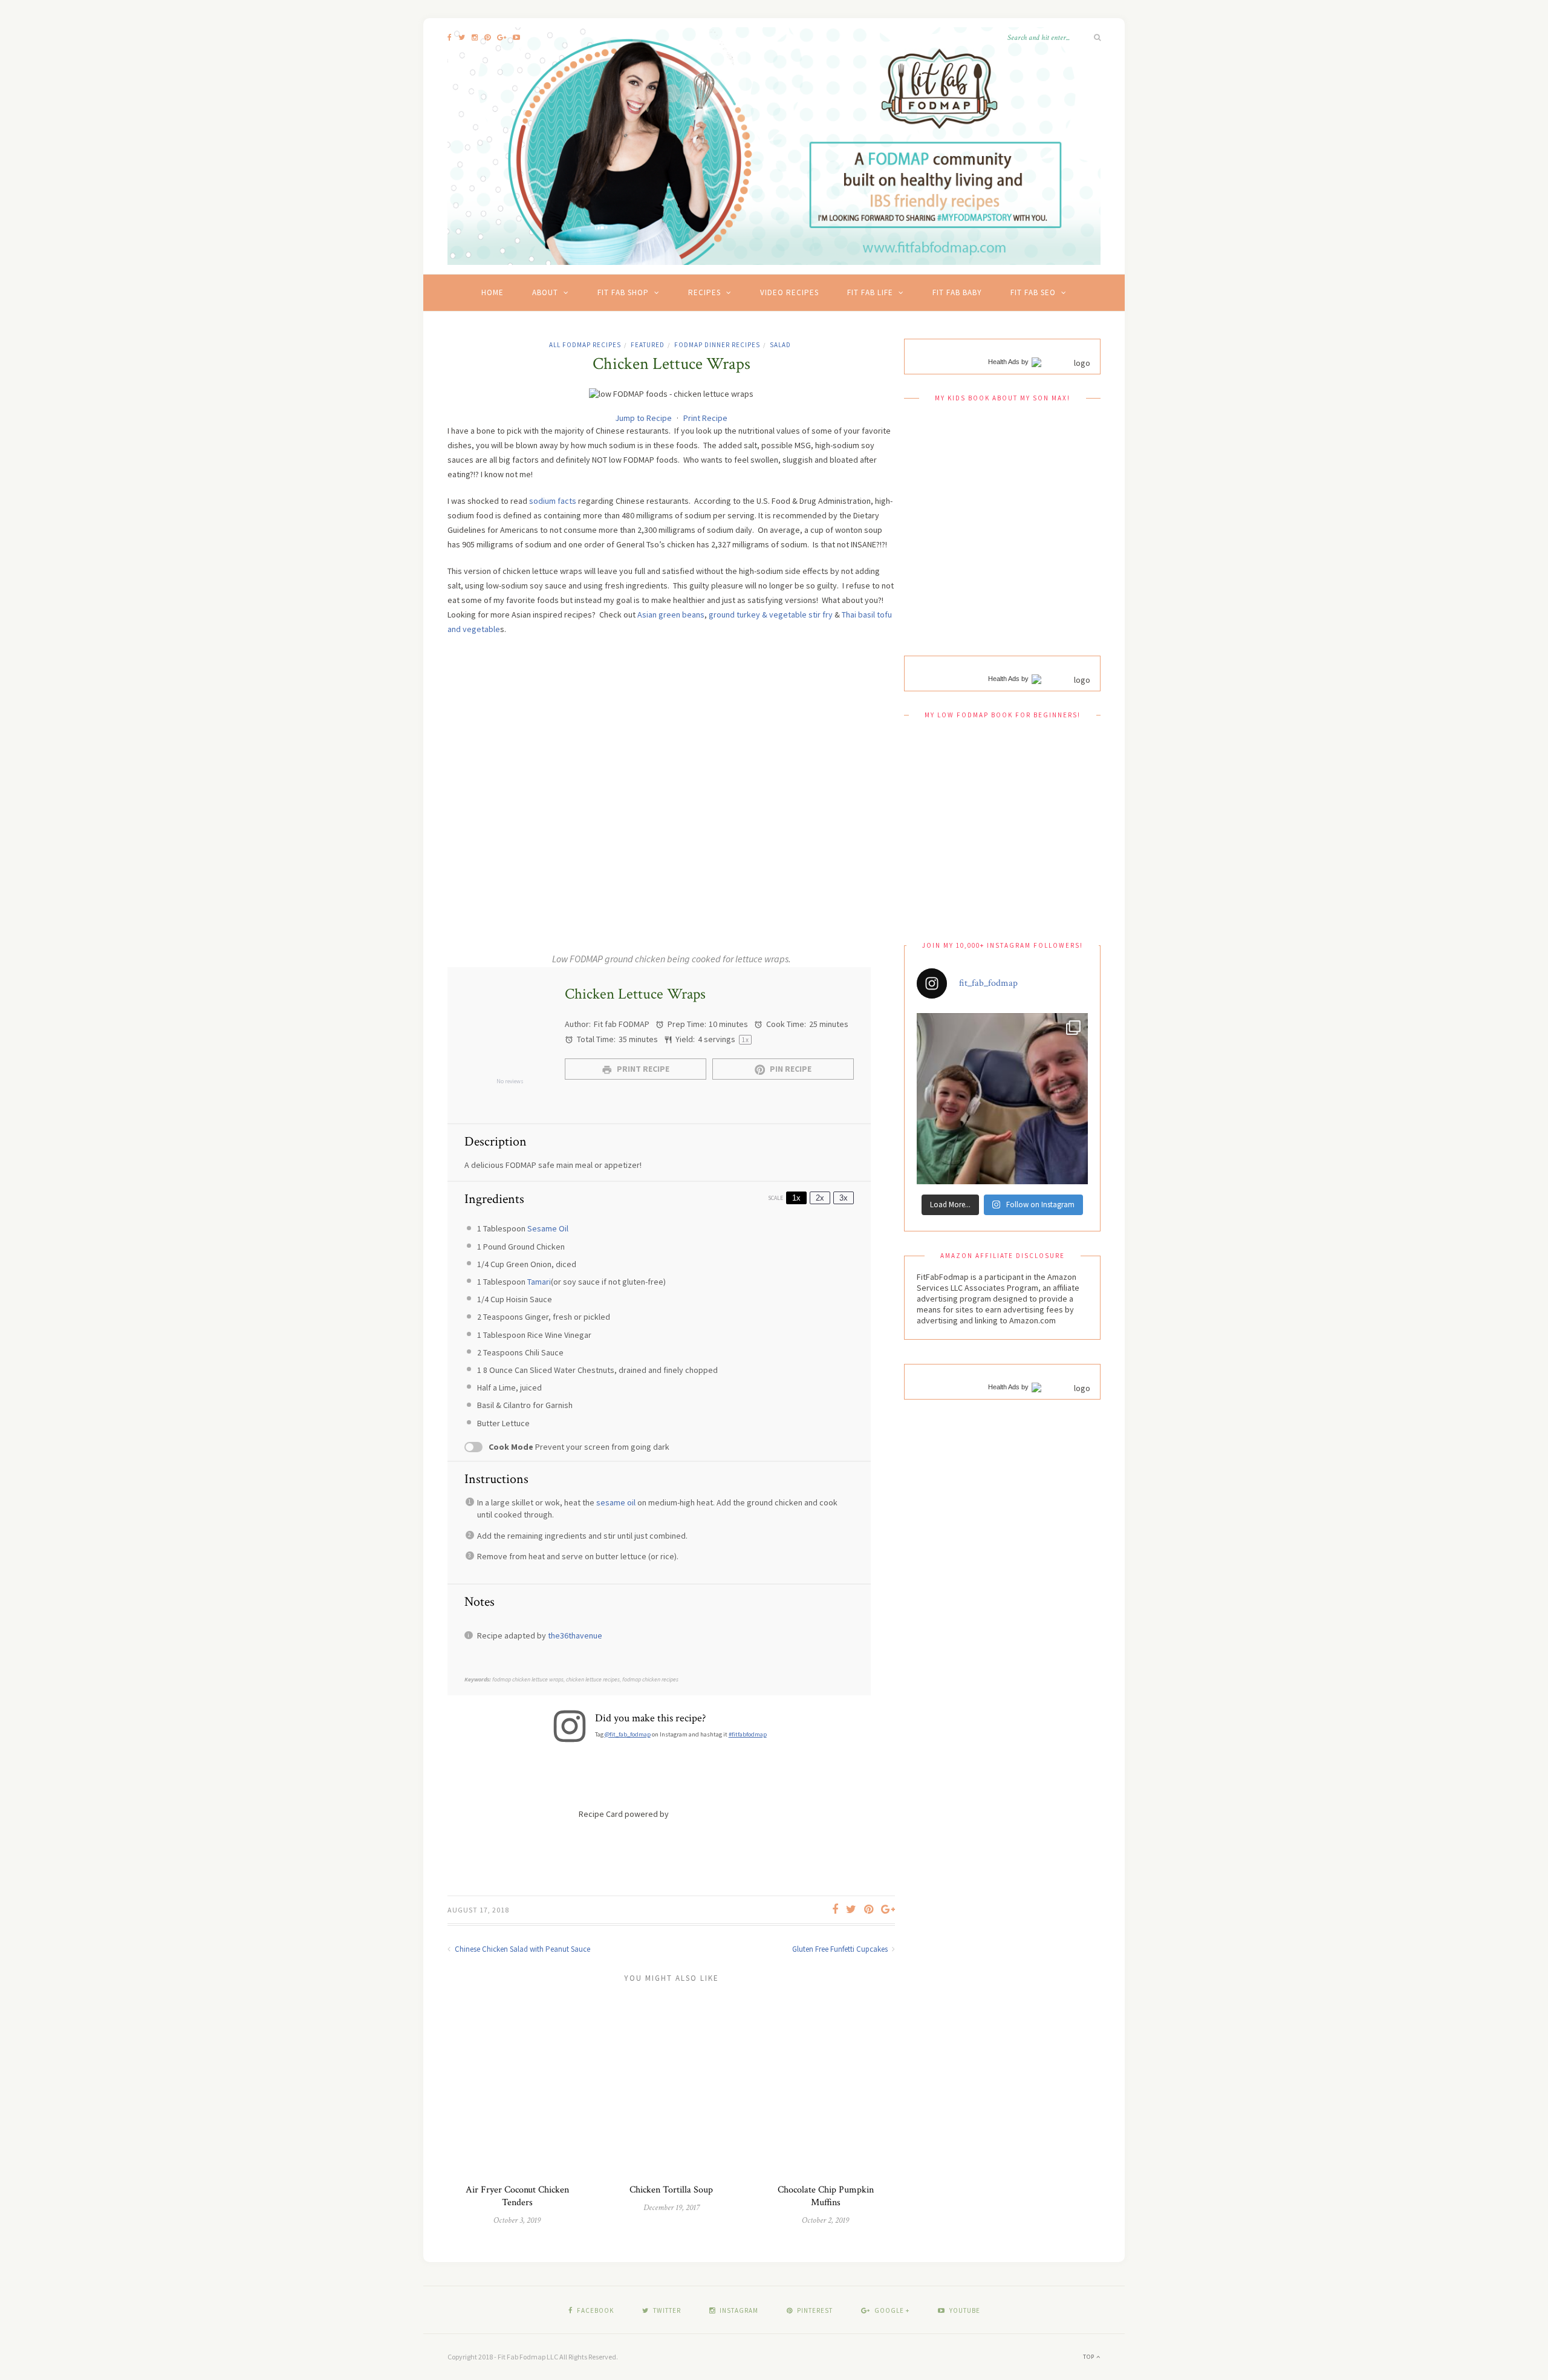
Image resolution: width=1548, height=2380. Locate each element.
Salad (780, 345)
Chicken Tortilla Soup (671, 2190)
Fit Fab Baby (957, 292)
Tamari (539, 1282)
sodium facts (553, 501)
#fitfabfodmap (748, 1734)
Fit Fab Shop (623, 292)
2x (820, 1198)
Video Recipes (789, 292)
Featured (648, 345)
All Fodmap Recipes (585, 345)
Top (1090, 2357)
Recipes (704, 292)
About (545, 292)
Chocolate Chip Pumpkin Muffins (826, 2196)
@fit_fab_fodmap (628, 1734)
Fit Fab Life (870, 292)
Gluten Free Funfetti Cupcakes (841, 1949)
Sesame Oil (548, 1228)
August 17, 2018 (478, 1910)
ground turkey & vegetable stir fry (771, 615)
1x (796, 1198)
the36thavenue (575, 1635)
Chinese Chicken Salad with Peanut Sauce (522, 1949)
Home (493, 292)
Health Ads (1004, 362)
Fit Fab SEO (1033, 292)
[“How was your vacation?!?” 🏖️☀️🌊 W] (1002, 1099)
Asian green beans (671, 615)
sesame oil (616, 1502)
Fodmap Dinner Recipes (717, 345)
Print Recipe (705, 418)
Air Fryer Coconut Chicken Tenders (517, 2196)
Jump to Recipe (643, 418)
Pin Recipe (790, 1069)
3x (844, 1198)
